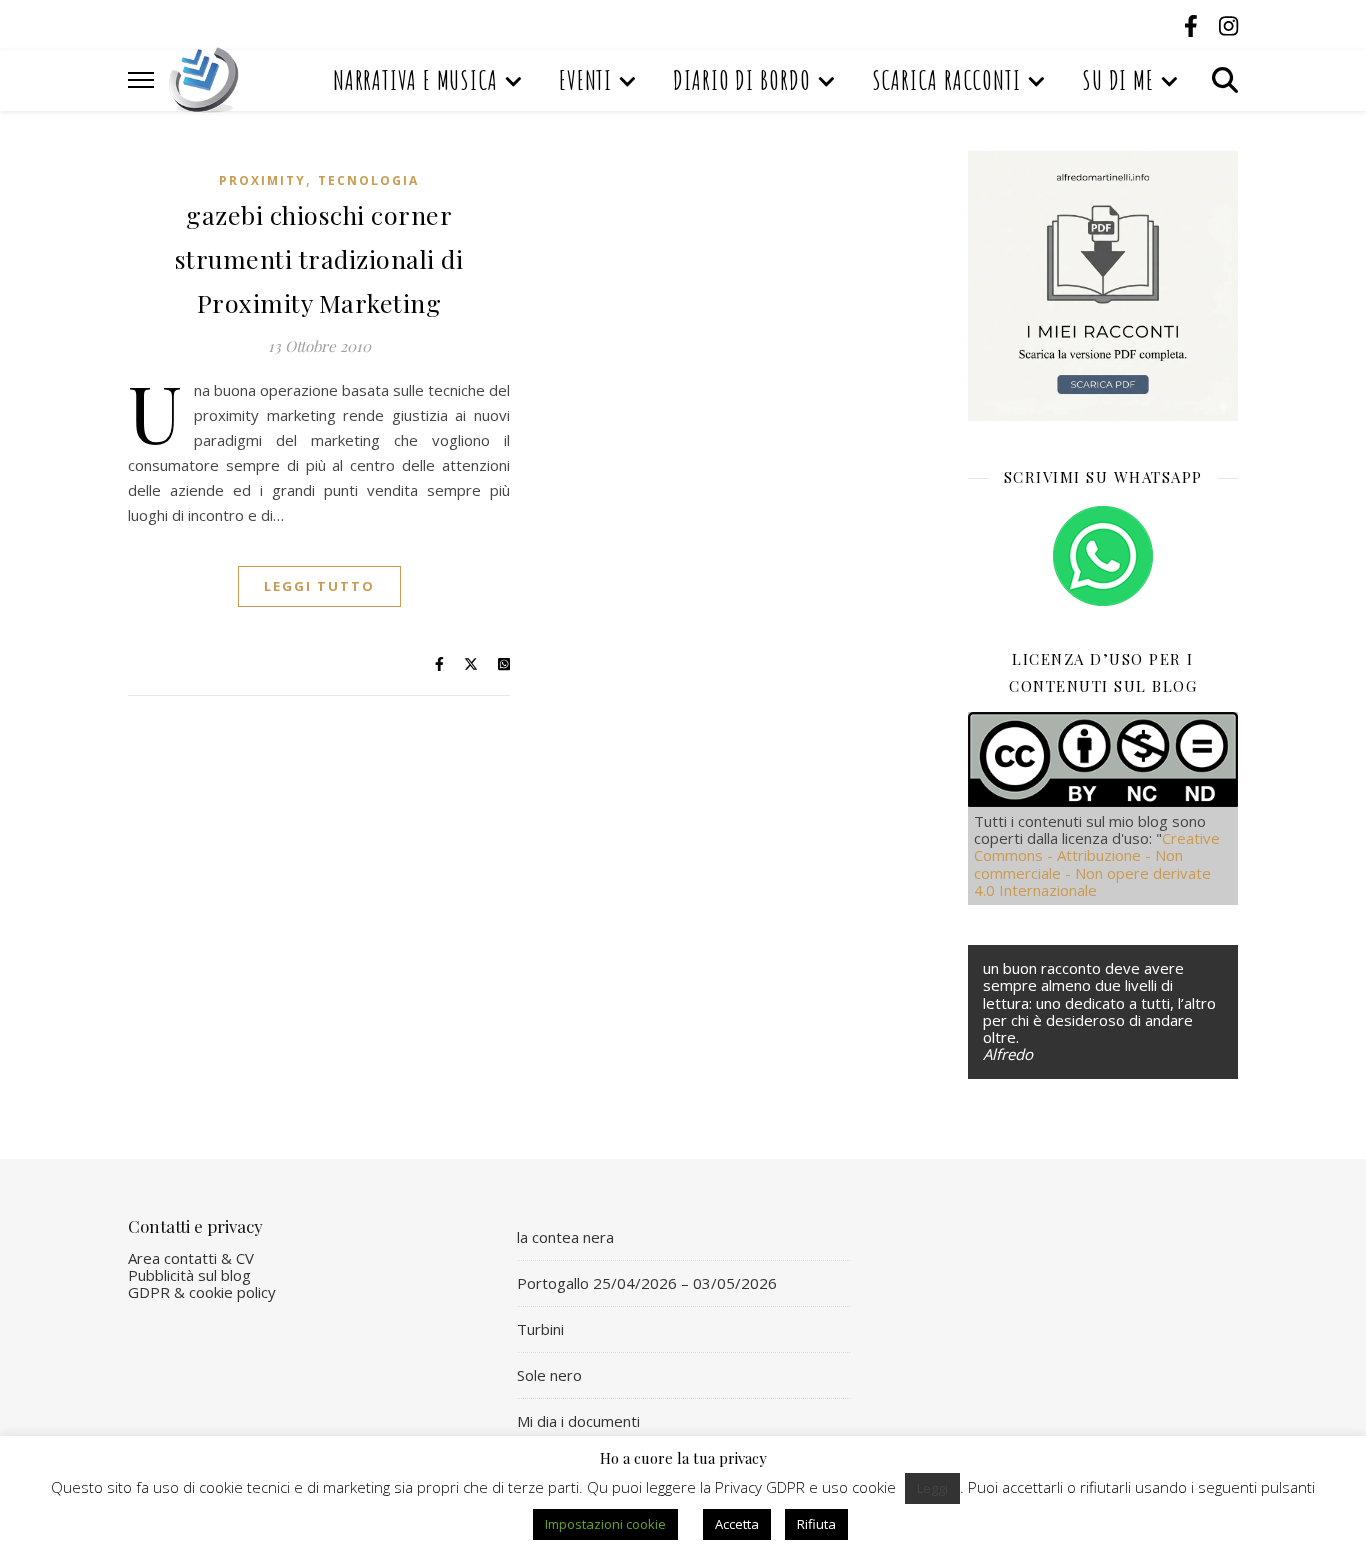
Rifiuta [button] (816, 1524)
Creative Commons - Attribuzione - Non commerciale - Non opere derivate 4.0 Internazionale (1097, 864)
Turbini (540, 1329)
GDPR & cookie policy (202, 1292)
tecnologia (368, 180)
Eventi (585, 80)
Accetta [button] (737, 1524)
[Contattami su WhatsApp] (1103, 556)
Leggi (932, 1488)
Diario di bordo (742, 80)
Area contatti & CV (191, 1258)
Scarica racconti (946, 80)
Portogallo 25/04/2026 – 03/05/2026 (647, 1283)
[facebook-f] (1194, 25)
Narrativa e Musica (415, 80)
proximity (262, 180)
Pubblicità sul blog (189, 1275)
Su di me (1118, 80)
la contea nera (565, 1237)
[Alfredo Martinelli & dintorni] (204, 80)
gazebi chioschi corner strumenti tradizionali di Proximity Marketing (319, 258)
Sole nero (549, 1375)
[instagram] (1228, 25)
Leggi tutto (319, 586)
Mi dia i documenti (578, 1421)
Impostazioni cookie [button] (605, 1524)
